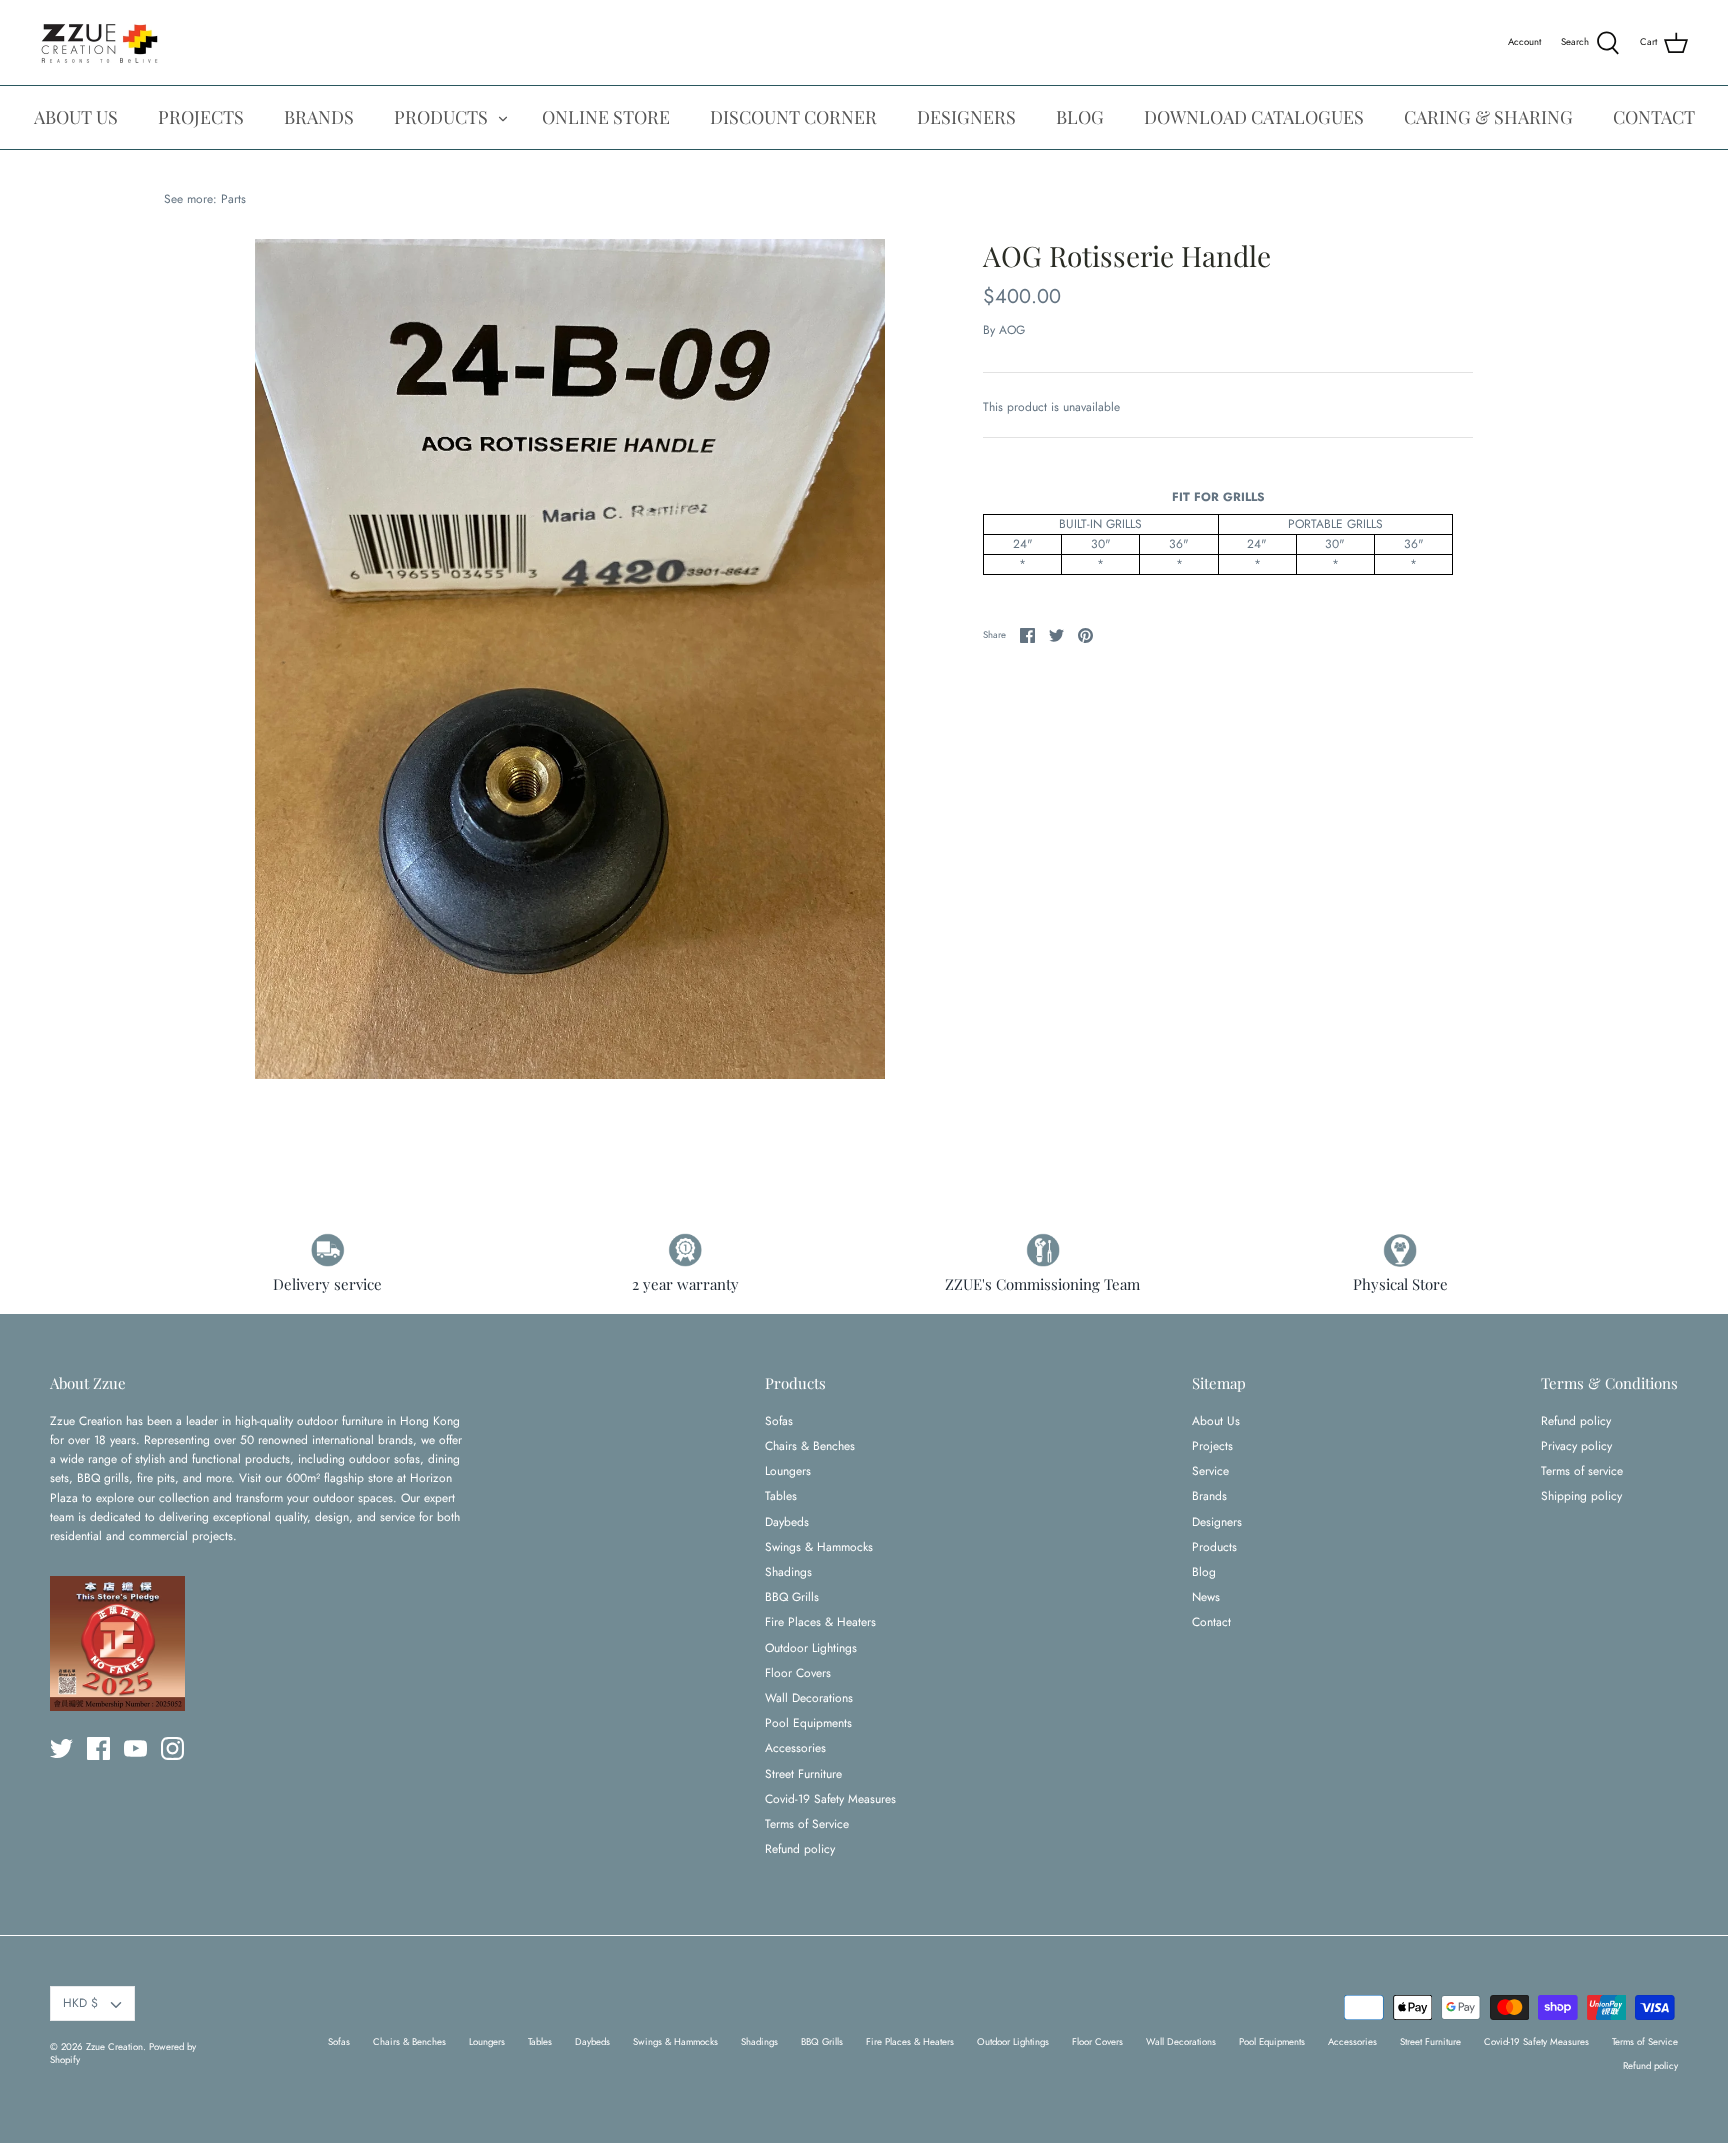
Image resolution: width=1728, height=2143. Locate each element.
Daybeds (787, 1522)
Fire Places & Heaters (820, 1622)
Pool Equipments (808, 1723)
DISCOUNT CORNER (793, 117)
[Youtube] (135, 1748)
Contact (1211, 1622)
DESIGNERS (966, 117)
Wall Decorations (809, 1698)
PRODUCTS (441, 117)
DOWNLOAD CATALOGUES (1254, 117)
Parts (233, 199)
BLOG (1080, 117)
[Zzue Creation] (100, 42)
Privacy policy (1576, 1446)
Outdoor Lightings (811, 1648)
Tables (781, 1496)
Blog (1204, 1572)
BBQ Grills (792, 1597)
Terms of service (1582, 1471)
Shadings (788, 1572)
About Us (1216, 1421)
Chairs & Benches (810, 1446)
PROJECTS (201, 117)
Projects (1212, 1446)
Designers (1217, 1522)
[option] (570, 659)
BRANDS (319, 117)
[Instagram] (172, 1748)
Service (1210, 1471)
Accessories (795, 1748)
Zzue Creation (114, 2047)
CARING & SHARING (1488, 117)
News (1206, 1597)
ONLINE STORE (606, 117)
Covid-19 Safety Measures (830, 1799)
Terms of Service (807, 1824)
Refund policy (800, 1849)
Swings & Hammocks (819, 1547)
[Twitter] (61, 1748)
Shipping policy (1581, 1496)
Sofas (779, 1421)
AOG (1012, 330)
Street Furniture (803, 1774)
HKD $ (80, 2003)
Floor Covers (798, 1673)
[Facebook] (98, 1748)
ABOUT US (76, 117)
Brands (1209, 1496)
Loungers (788, 1471)
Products (1214, 1547)
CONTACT (1654, 117)
